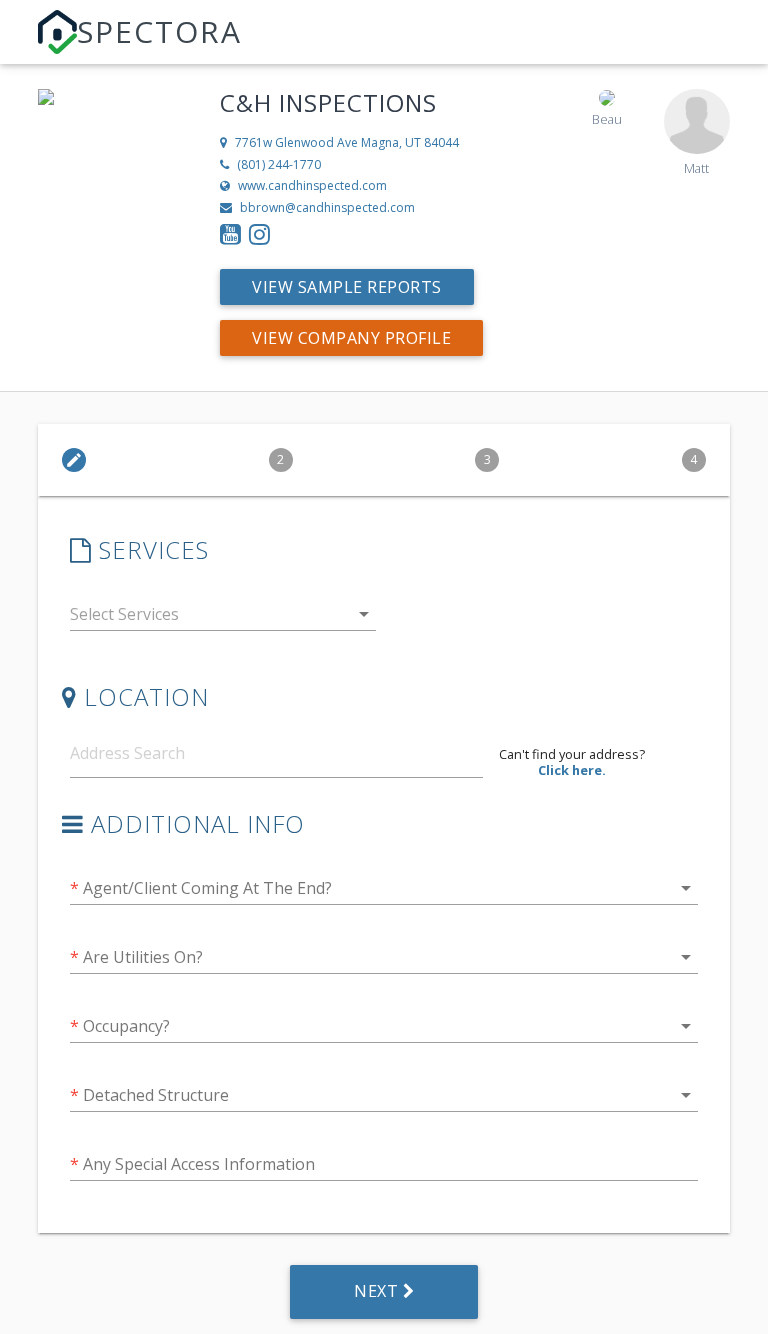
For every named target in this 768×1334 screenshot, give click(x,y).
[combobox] (223, 618)
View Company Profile (351, 338)
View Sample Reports (347, 287)
